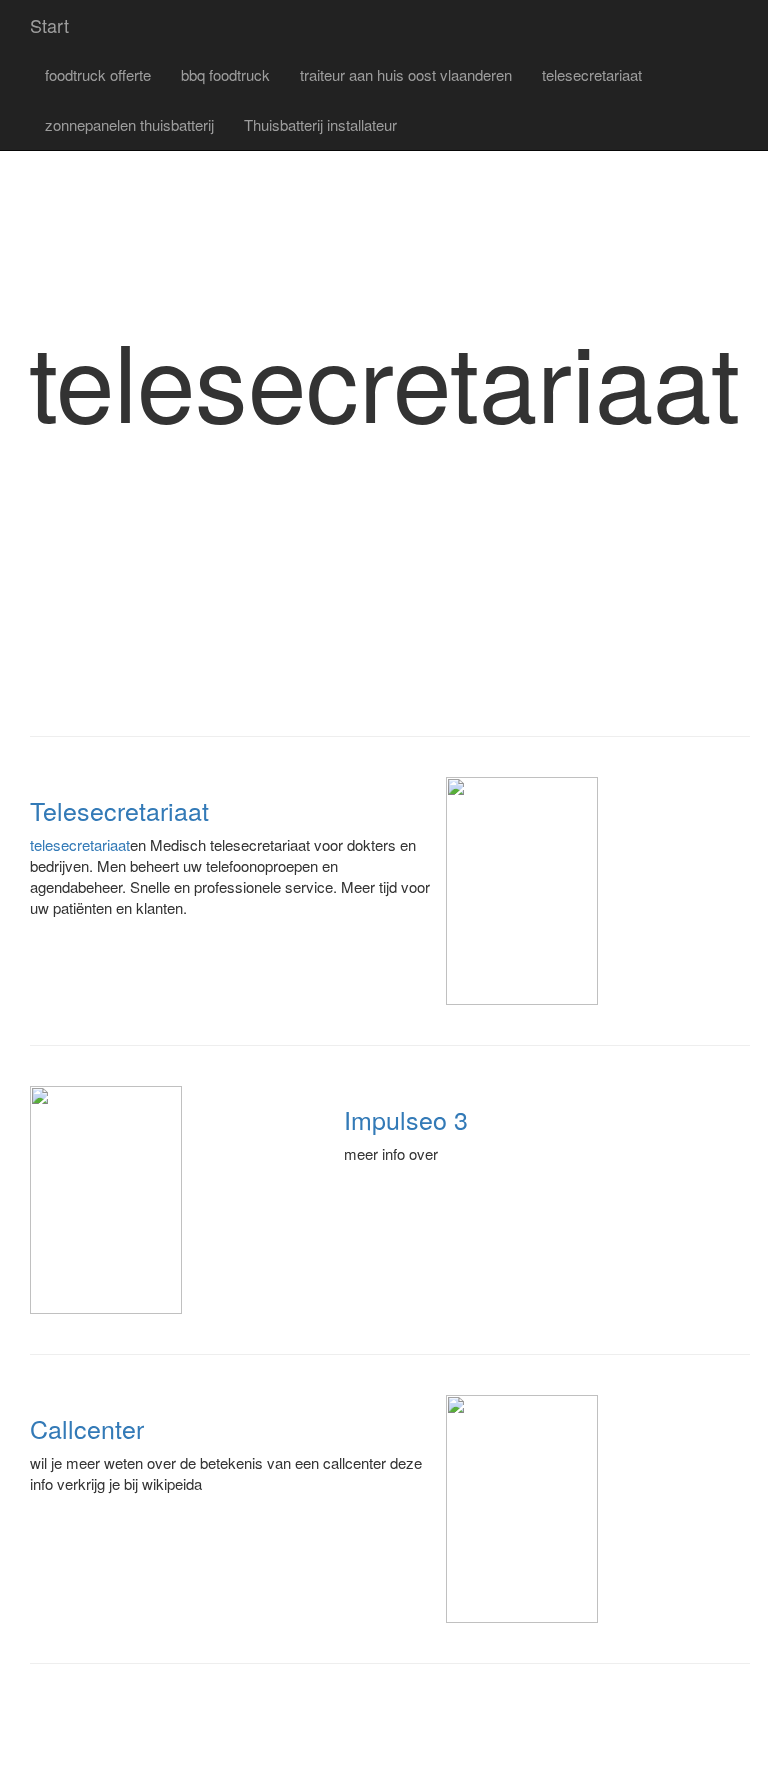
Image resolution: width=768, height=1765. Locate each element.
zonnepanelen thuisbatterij (129, 124)
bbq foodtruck (225, 74)
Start (49, 25)
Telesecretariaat (119, 810)
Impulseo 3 (406, 1119)
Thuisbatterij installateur (320, 124)
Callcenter (87, 1428)
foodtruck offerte (98, 74)
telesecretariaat (592, 74)
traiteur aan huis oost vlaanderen (406, 74)
